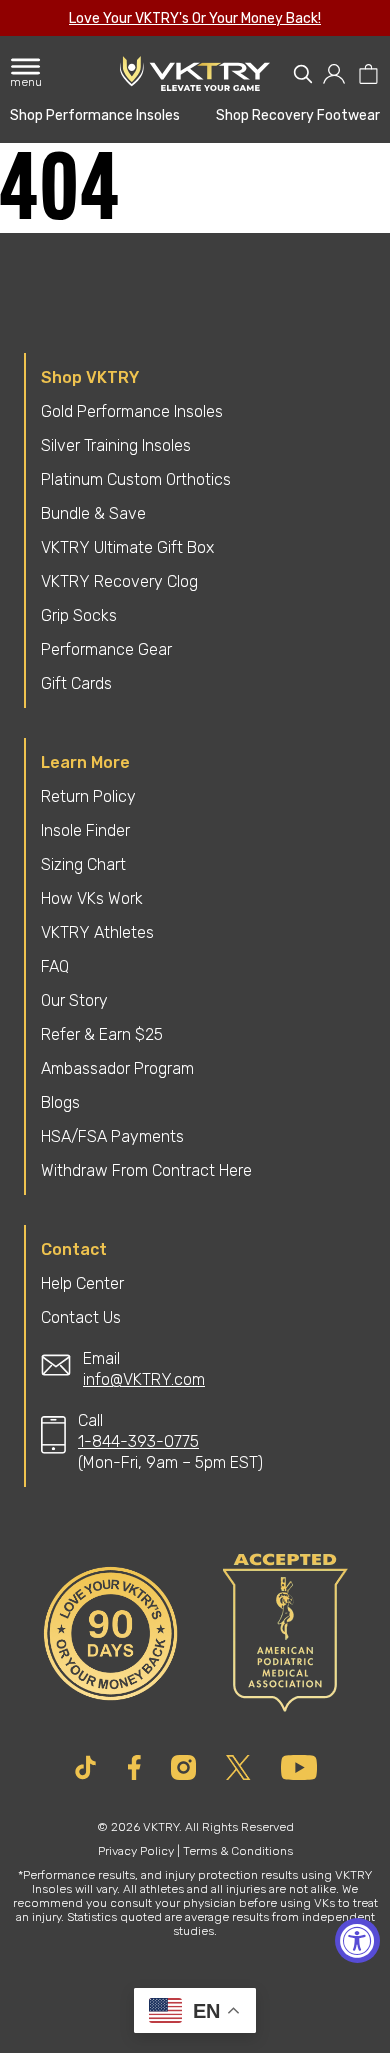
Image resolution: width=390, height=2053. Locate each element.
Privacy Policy (136, 1851)
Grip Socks (79, 615)
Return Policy (88, 796)
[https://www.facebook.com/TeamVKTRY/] (135, 1767)
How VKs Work (92, 898)
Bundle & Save (93, 513)
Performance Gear (106, 649)
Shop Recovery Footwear (298, 115)
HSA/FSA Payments (112, 1136)
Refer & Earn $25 (102, 1034)
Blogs (60, 1102)
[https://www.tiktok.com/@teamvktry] (85, 1767)
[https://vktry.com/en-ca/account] (335, 74)
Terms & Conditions (238, 1851)
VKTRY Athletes (97, 932)
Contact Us (81, 1317)
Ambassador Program (117, 1068)
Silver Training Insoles (116, 445)
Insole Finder (85, 830)
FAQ (55, 966)
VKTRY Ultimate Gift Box (127, 547)
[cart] (368, 74)
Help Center (82, 1283)
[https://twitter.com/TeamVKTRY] (238, 1767)
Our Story (74, 1000)
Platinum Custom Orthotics (136, 479)
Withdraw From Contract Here (146, 1170)
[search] (303, 74)
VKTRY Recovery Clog (119, 581)
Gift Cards (76, 683)
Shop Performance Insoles (95, 115)
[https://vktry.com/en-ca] (195, 73)
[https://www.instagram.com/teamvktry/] (183, 1767)
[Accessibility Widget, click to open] (357, 1940)
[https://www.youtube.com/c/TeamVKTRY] (299, 1767)
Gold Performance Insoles (132, 411)
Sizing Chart (83, 864)
